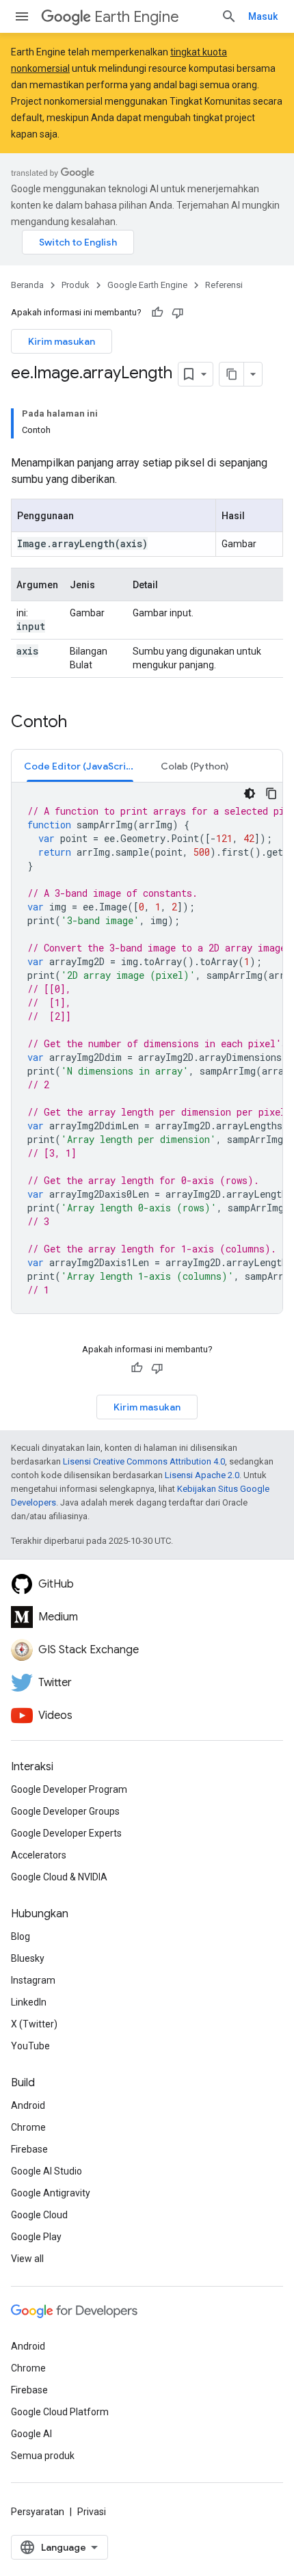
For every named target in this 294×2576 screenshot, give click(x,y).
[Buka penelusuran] (229, 16)
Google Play (36, 2237)
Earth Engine (137, 17)
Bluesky (28, 1958)
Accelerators (39, 1855)
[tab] (80, 766)
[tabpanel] (147, 1048)
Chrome (28, 2127)
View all (27, 2259)
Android (28, 2105)
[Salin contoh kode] (271, 793)
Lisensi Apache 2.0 (202, 1475)
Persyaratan (38, 2512)
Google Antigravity (51, 2193)
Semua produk (43, 2456)
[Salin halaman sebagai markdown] (232, 374)
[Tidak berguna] (178, 313)
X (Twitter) (34, 2024)
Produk (76, 285)
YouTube (30, 2046)
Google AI (31, 2434)
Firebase (29, 2149)
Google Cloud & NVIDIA (59, 1877)
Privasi (92, 2512)
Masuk (263, 16)
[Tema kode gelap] (250, 793)
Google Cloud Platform (60, 2412)
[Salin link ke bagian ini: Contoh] (81, 723)
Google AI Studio (46, 2171)
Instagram (33, 1980)
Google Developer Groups (65, 1811)
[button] (80, 766)
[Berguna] (157, 313)
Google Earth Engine (147, 285)
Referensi (224, 285)
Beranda (27, 285)
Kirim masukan (62, 341)
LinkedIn (29, 2002)
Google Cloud (39, 2215)
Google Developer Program (69, 1789)
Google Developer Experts (66, 1833)
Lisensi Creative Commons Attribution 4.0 (144, 1461)
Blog (21, 1936)
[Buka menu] (22, 16)
